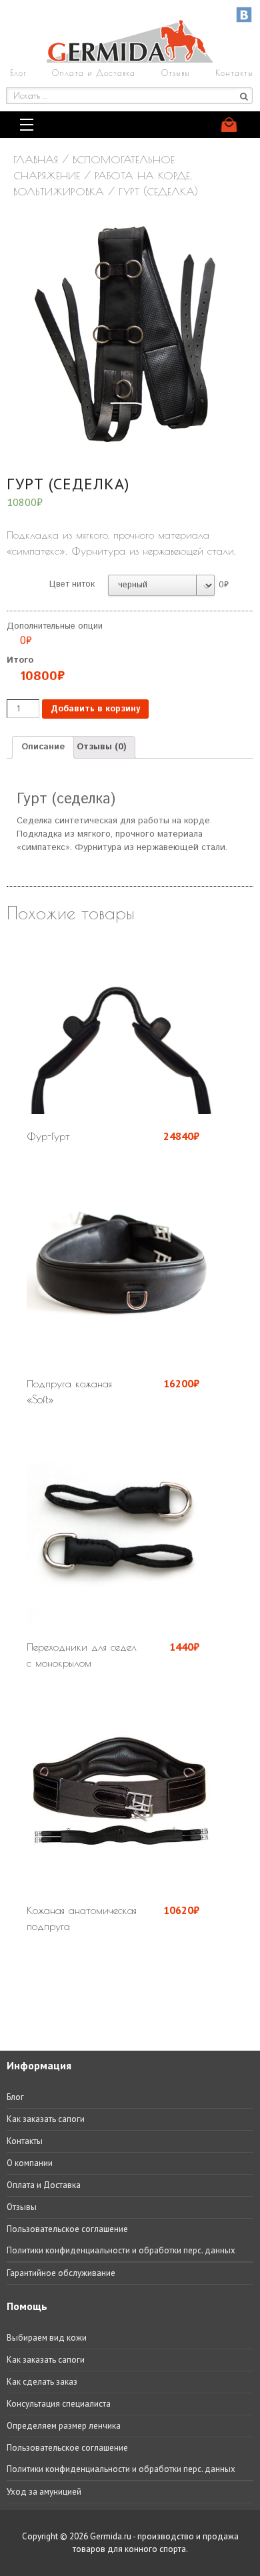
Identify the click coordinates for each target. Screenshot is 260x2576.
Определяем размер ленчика (64, 2426)
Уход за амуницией (44, 2492)
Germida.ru (111, 2536)
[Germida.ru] (130, 60)
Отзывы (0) (101, 747)
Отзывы (176, 73)
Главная (36, 159)
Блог (18, 73)
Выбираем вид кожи (47, 2338)
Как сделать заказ (42, 2382)
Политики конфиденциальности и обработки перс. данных (121, 2250)
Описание (43, 747)
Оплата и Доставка (94, 73)
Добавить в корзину (95, 709)
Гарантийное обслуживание (61, 2273)
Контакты (234, 73)
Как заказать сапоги (46, 2119)
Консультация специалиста (59, 2404)
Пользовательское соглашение (67, 2229)
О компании (30, 2163)
